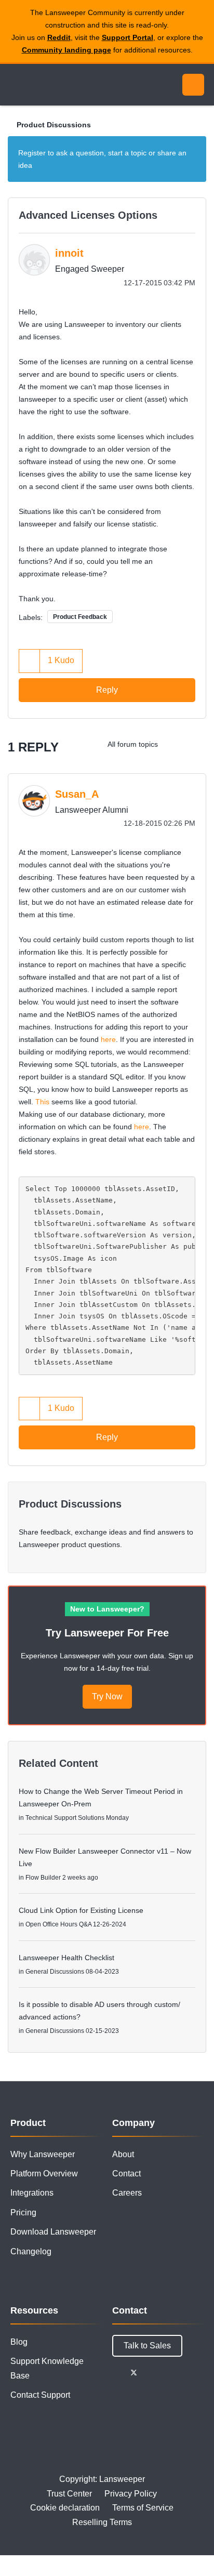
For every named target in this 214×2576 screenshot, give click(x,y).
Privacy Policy (131, 2494)
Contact (126, 2174)
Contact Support (40, 2395)
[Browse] (16, 85)
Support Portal (128, 37)
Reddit (59, 37)
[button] (30, 661)
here (108, 1039)
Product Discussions (54, 125)
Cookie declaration (65, 2508)
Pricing (23, 2212)
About (123, 2154)
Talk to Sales (147, 2346)
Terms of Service (143, 2508)
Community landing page (66, 50)
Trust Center (69, 2494)
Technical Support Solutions (65, 1818)
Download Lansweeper (53, 2232)
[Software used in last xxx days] (196, 744)
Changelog (31, 2251)
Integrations (32, 2193)
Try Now (107, 1696)
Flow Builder (43, 1878)
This (42, 1102)
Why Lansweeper (43, 2154)
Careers (127, 2193)
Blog (19, 2342)
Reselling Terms (102, 2522)
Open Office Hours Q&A (58, 1924)
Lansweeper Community (57, 85)
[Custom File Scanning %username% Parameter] (175, 744)
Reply (107, 690)
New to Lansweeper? (107, 1609)
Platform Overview (44, 2174)
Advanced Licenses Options (88, 215)
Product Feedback (80, 617)
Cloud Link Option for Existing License (81, 1910)
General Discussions (55, 1972)
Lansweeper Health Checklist (66, 1958)
